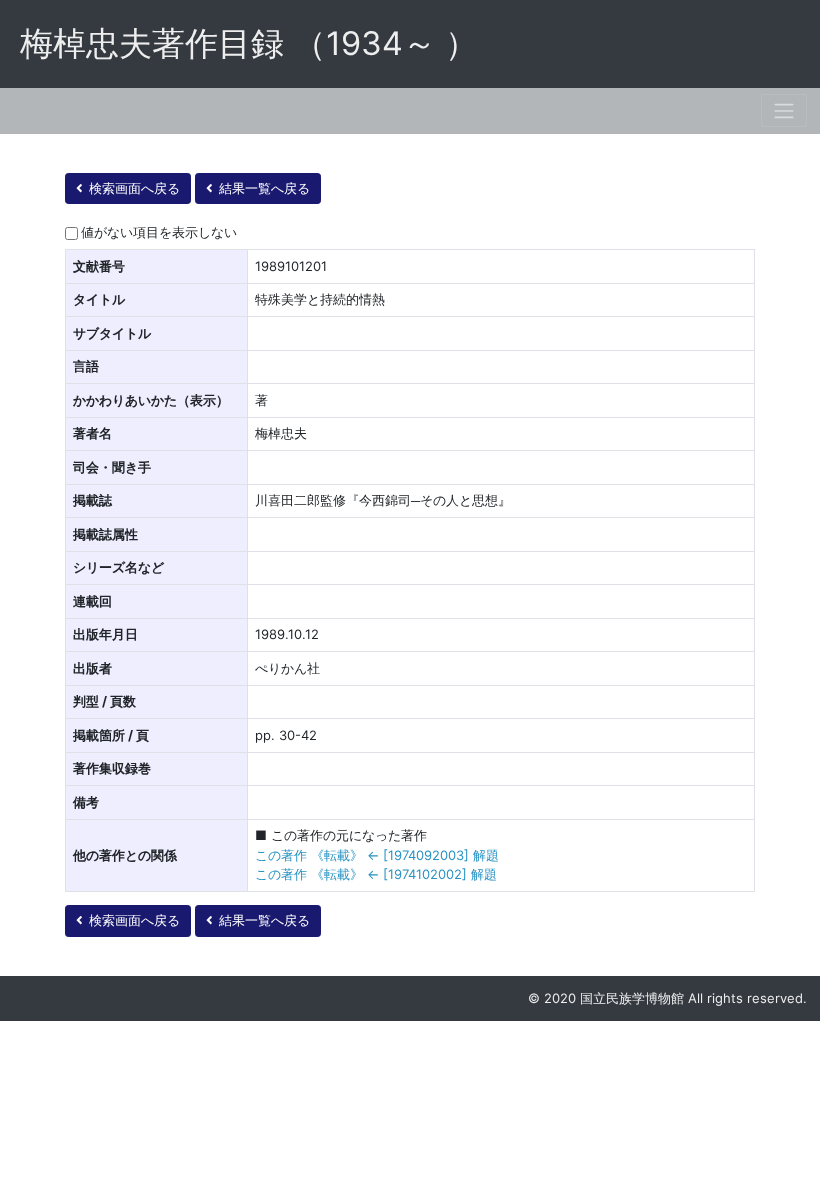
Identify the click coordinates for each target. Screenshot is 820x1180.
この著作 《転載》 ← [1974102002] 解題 (376, 874)
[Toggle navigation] (784, 110)
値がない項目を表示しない (159, 232)
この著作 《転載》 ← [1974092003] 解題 (377, 855)
